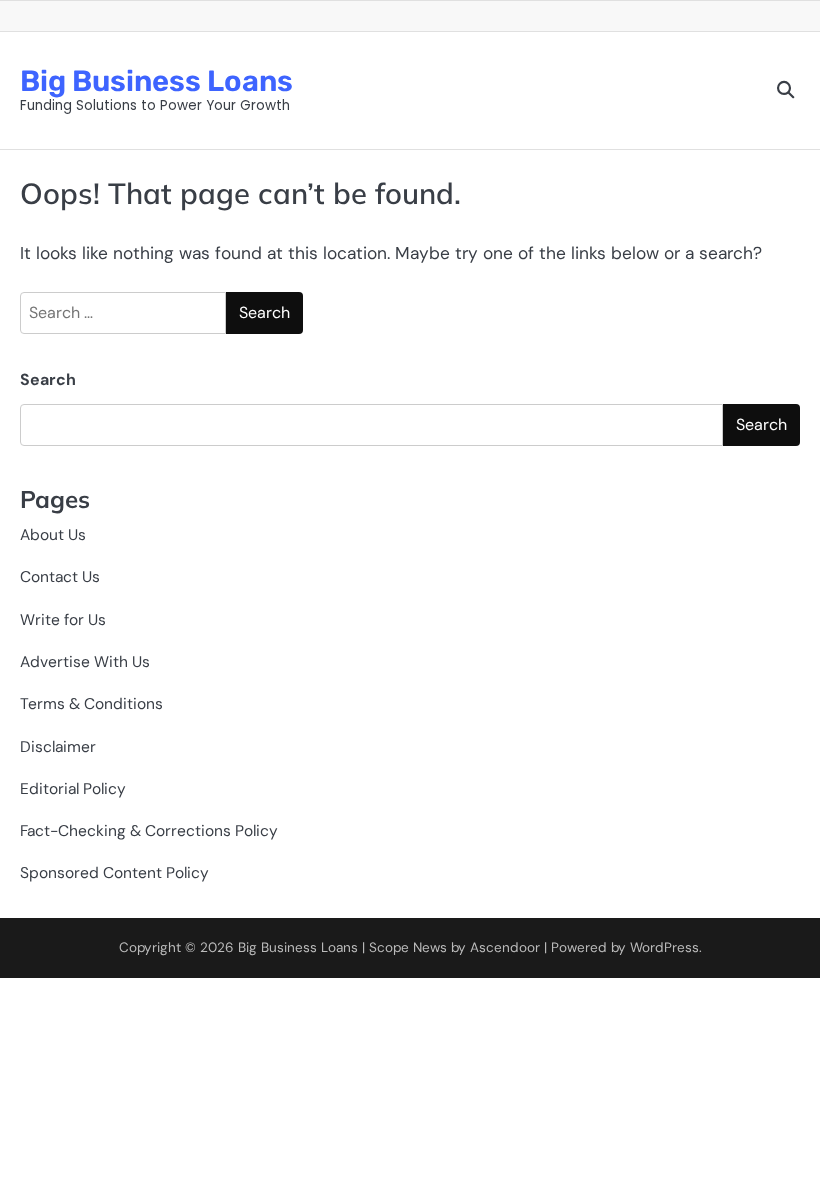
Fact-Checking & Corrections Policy (149, 831)
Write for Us (63, 620)
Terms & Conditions (91, 704)
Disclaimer (58, 747)
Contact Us (60, 577)
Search (48, 379)
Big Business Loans (156, 81)
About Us (53, 535)
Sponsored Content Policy (114, 873)
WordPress (664, 947)
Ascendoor (505, 947)
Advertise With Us (85, 662)
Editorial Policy (73, 789)
